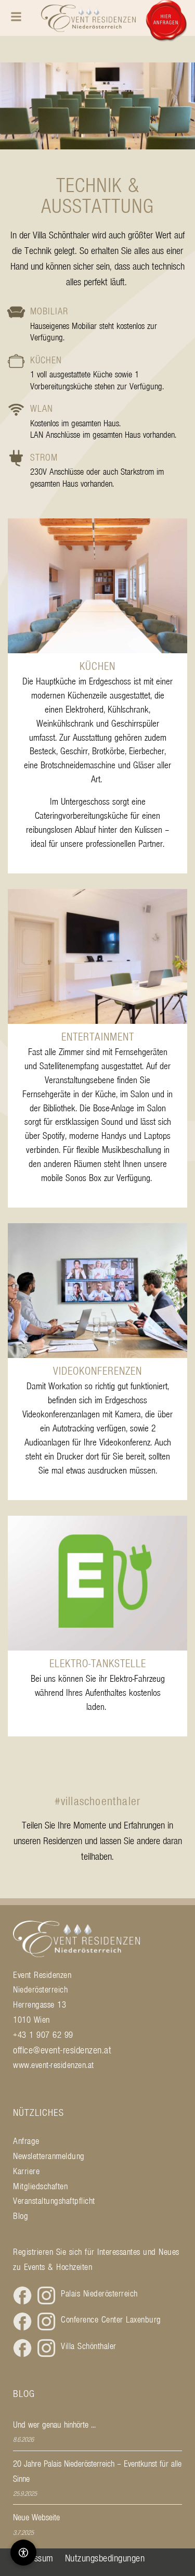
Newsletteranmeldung (49, 2156)
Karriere (26, 2171)
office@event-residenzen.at (62, 2050)
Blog (21, 2216)
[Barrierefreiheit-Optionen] (23, 2553)
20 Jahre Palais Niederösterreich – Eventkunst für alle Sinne (97, 2471)
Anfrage (26, 2141)
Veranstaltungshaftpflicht (54, 2201)
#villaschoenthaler (98, 1801)
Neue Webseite (36, 2517)
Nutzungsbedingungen (105, 2558)
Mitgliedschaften (40, 2186)
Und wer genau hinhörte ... (54, 2425)
